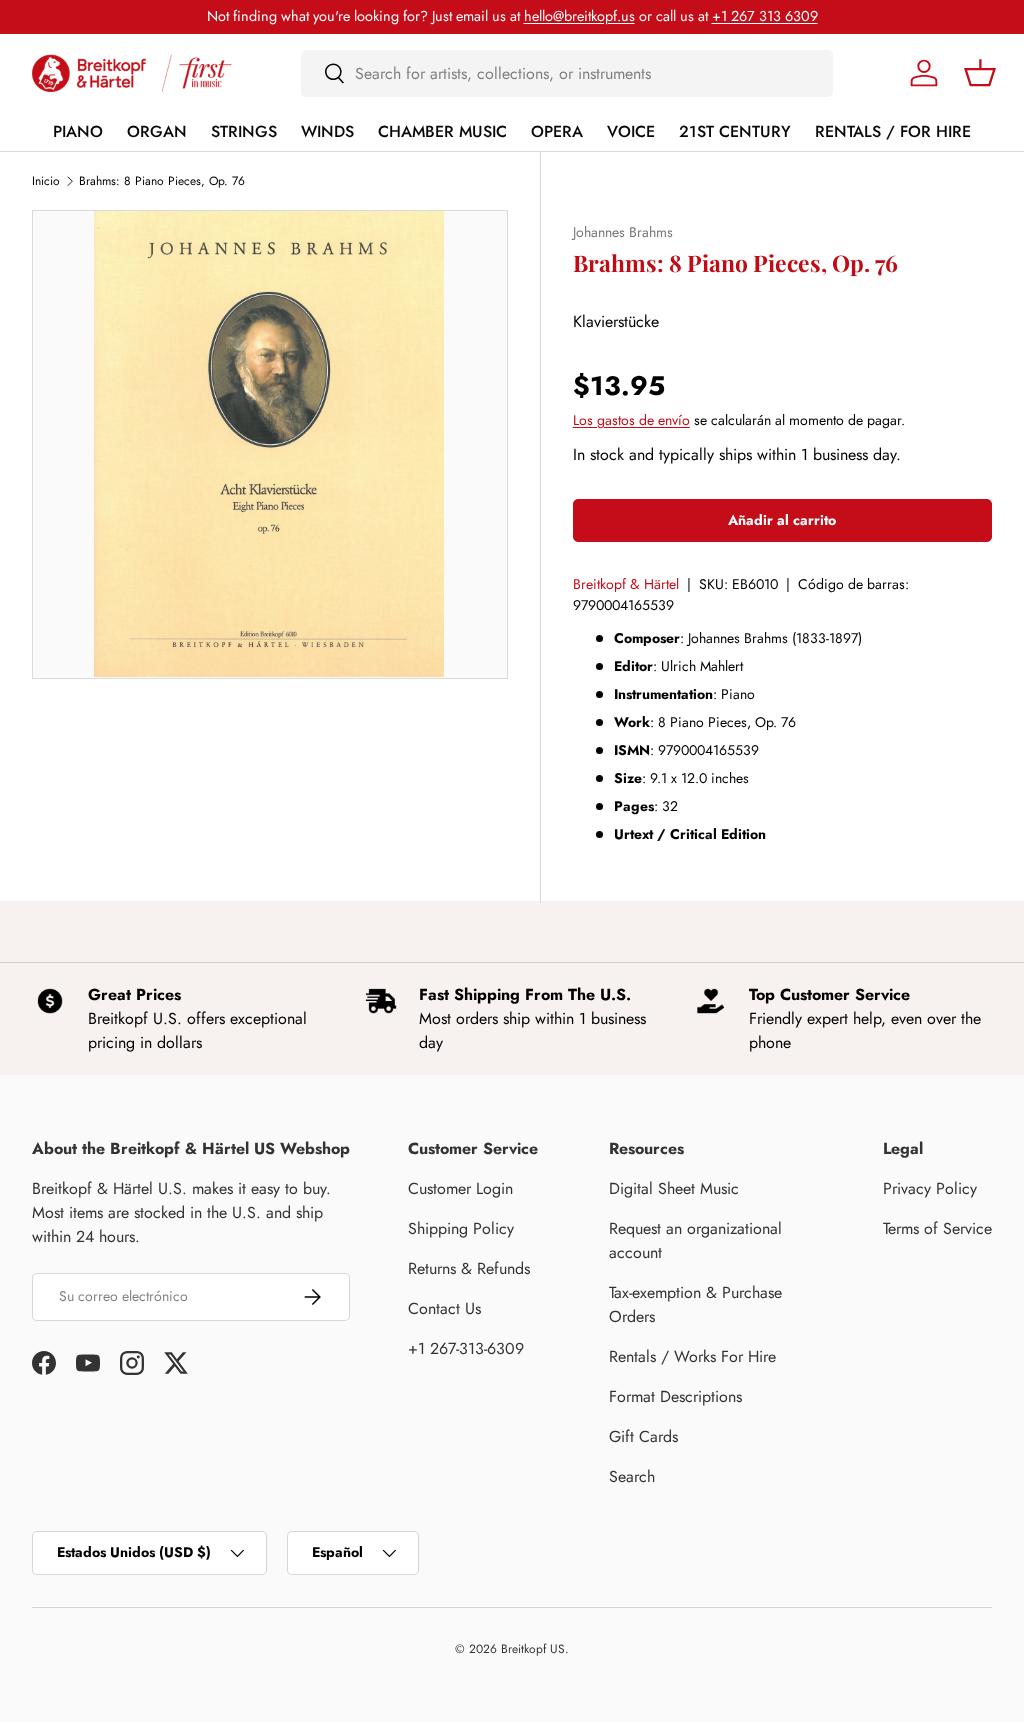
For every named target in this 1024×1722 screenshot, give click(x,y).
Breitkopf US (533, 1649)
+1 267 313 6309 (765, 16)
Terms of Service (937, 1228)
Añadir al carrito (782, 520)
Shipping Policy (461, 1228)
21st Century (735, 131)
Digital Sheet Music (674, 1188)
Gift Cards (643, 1436)
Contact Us (444, 1308)
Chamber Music (442, 131)
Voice (631, 131)
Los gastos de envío (631, 420)
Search (632, 1476)
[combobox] (567, 73)
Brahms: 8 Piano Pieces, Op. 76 (162, 181)
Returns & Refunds (469, 1268)
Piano (78, 131)
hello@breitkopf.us (579, 16)
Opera (557, 131)
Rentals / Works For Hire (692, 1356)
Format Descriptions (675, 1396)
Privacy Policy (930, 1188)
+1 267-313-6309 (466, 1348)
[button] (980, 73)
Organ (157, 131)
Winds (327, 131)
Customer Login (460, 1188)
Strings (244, 131)
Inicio (46, 181)
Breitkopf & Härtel (626, 584)
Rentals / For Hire (893, 131)
